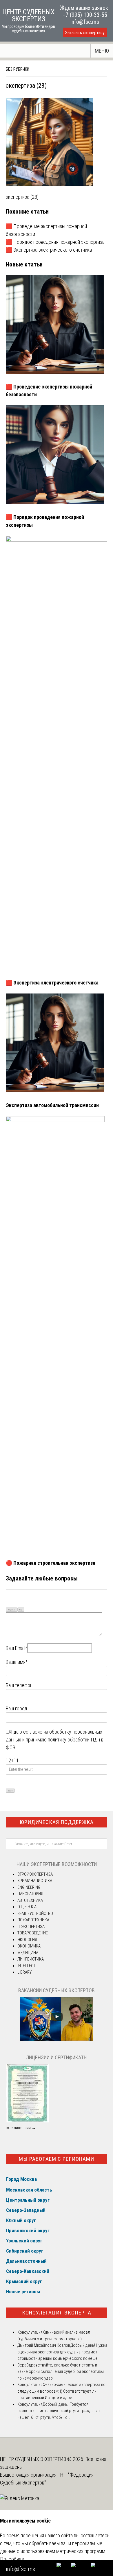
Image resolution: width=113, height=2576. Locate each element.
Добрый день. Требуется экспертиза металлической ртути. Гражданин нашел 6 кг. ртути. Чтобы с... (59, 2411)
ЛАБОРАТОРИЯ (30, 1894)
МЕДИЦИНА (28, 1953)
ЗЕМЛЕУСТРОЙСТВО (35, 1913)
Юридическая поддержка (57, 1822)
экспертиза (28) (22, 197)
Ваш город (17, 1708)
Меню (102, 51)
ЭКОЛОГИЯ (27, 1940)
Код (21, 1610)
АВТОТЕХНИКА (30, 1900)
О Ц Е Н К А (27, 1907)
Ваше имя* (17, 1662)
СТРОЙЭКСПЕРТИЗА (35, 1874)
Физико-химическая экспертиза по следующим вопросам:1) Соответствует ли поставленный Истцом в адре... (61, 2391)
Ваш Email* (17, 1648)
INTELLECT (26, 1966)
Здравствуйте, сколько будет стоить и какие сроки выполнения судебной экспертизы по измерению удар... (61, 2372)
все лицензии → (21, 2128)
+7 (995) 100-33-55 (85, 15)
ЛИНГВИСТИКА (31, 1959)
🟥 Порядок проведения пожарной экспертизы (56, 242)
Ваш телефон (19, 1685)
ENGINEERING (29, 1887)
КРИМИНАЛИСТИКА (35, 1881)
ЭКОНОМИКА (29, 1946)
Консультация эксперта (57, 2313)
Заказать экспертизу (85, 33)
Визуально (12, 1610)
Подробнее (12, 2559)
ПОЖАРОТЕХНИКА (33, 1920)
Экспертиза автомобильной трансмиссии (52, 1105)
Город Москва (21, 2179)
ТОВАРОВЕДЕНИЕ (33, 1933)
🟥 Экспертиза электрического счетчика (49, 250)
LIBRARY (24, 1972)
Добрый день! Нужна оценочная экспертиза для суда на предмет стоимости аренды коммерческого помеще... (62, 2352)
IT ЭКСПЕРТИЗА (31, 1927)
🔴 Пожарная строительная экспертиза (51, 1563)
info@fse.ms (85, 22)
